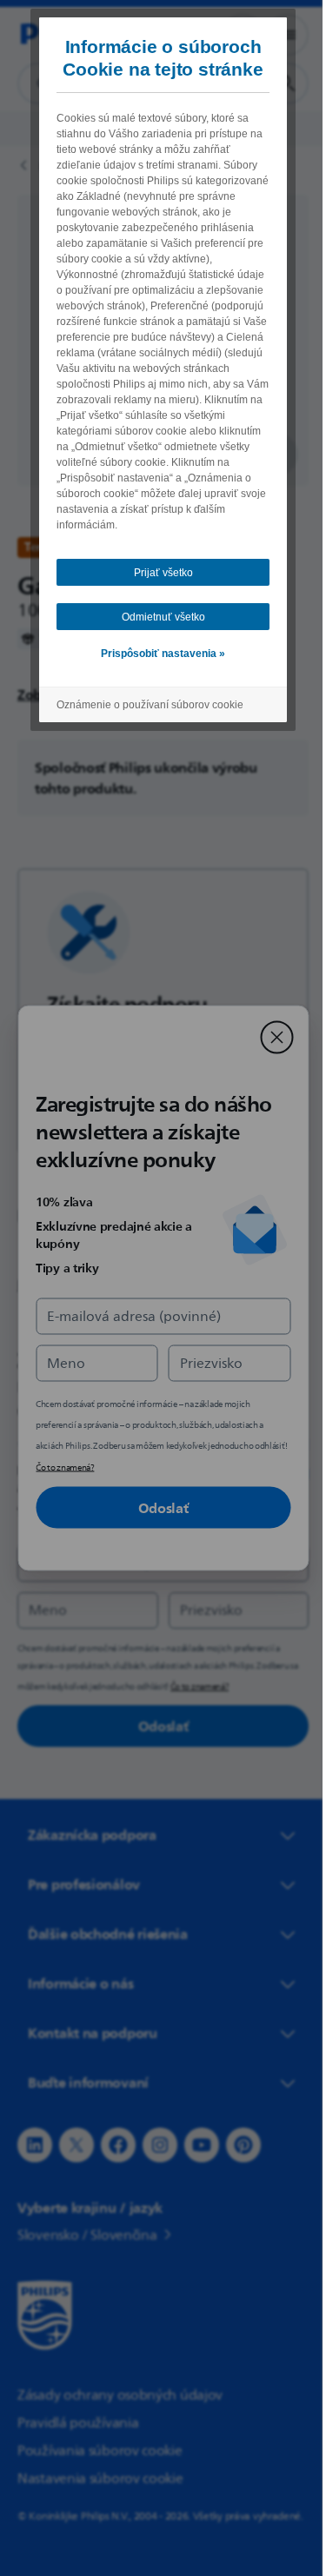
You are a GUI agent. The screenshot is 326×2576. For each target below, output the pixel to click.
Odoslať (156, 1508)
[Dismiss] (270, 1038)
